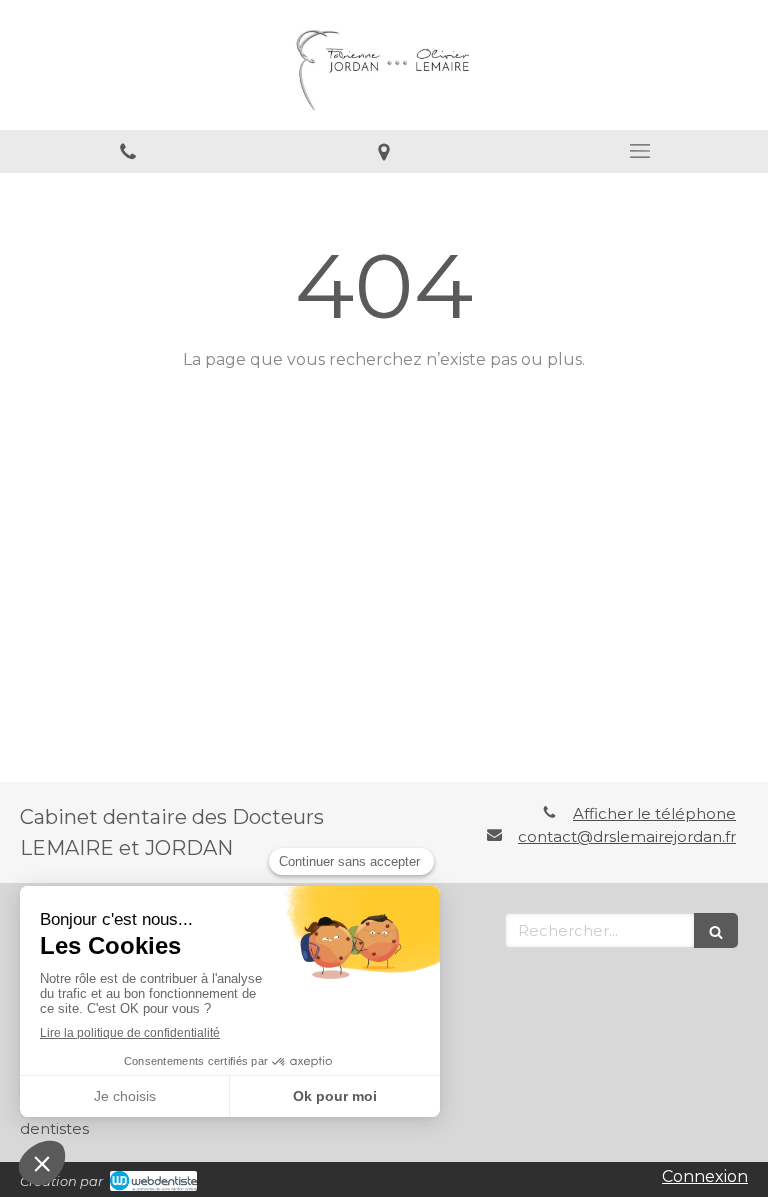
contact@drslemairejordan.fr (627, 836)
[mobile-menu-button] (640, 151)
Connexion (705, 1176)
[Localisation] (384, 151)
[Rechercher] (716, 930)
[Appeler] (128, 151)
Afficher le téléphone (654, 813)
